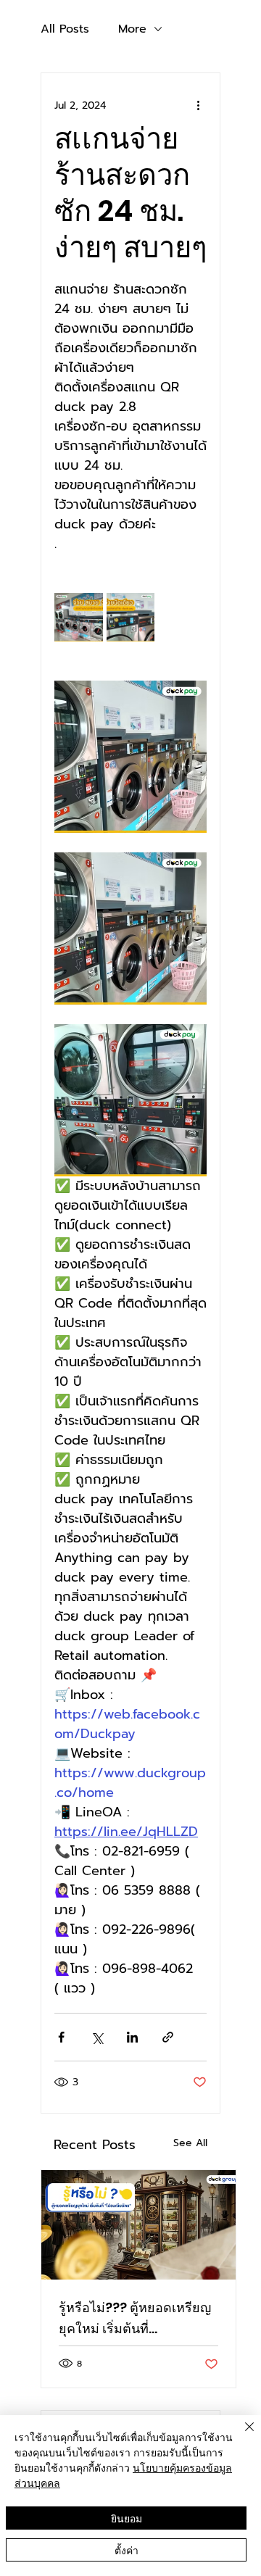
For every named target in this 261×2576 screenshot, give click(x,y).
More (132, 29)
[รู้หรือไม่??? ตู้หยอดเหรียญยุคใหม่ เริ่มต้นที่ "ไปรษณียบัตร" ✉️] (138, 2225)
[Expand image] (79, 617)
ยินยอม (127, 2518)
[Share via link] (168, 2037)
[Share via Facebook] (61, 2037)
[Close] (241, 2435)
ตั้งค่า (127, 2550)
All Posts (65, 29)
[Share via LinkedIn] (132, 2037)
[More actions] (198, 105)
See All (190, 2143)
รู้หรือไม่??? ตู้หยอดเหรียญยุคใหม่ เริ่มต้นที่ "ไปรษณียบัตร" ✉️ (135, 2319)
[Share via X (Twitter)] (97, 2037)
